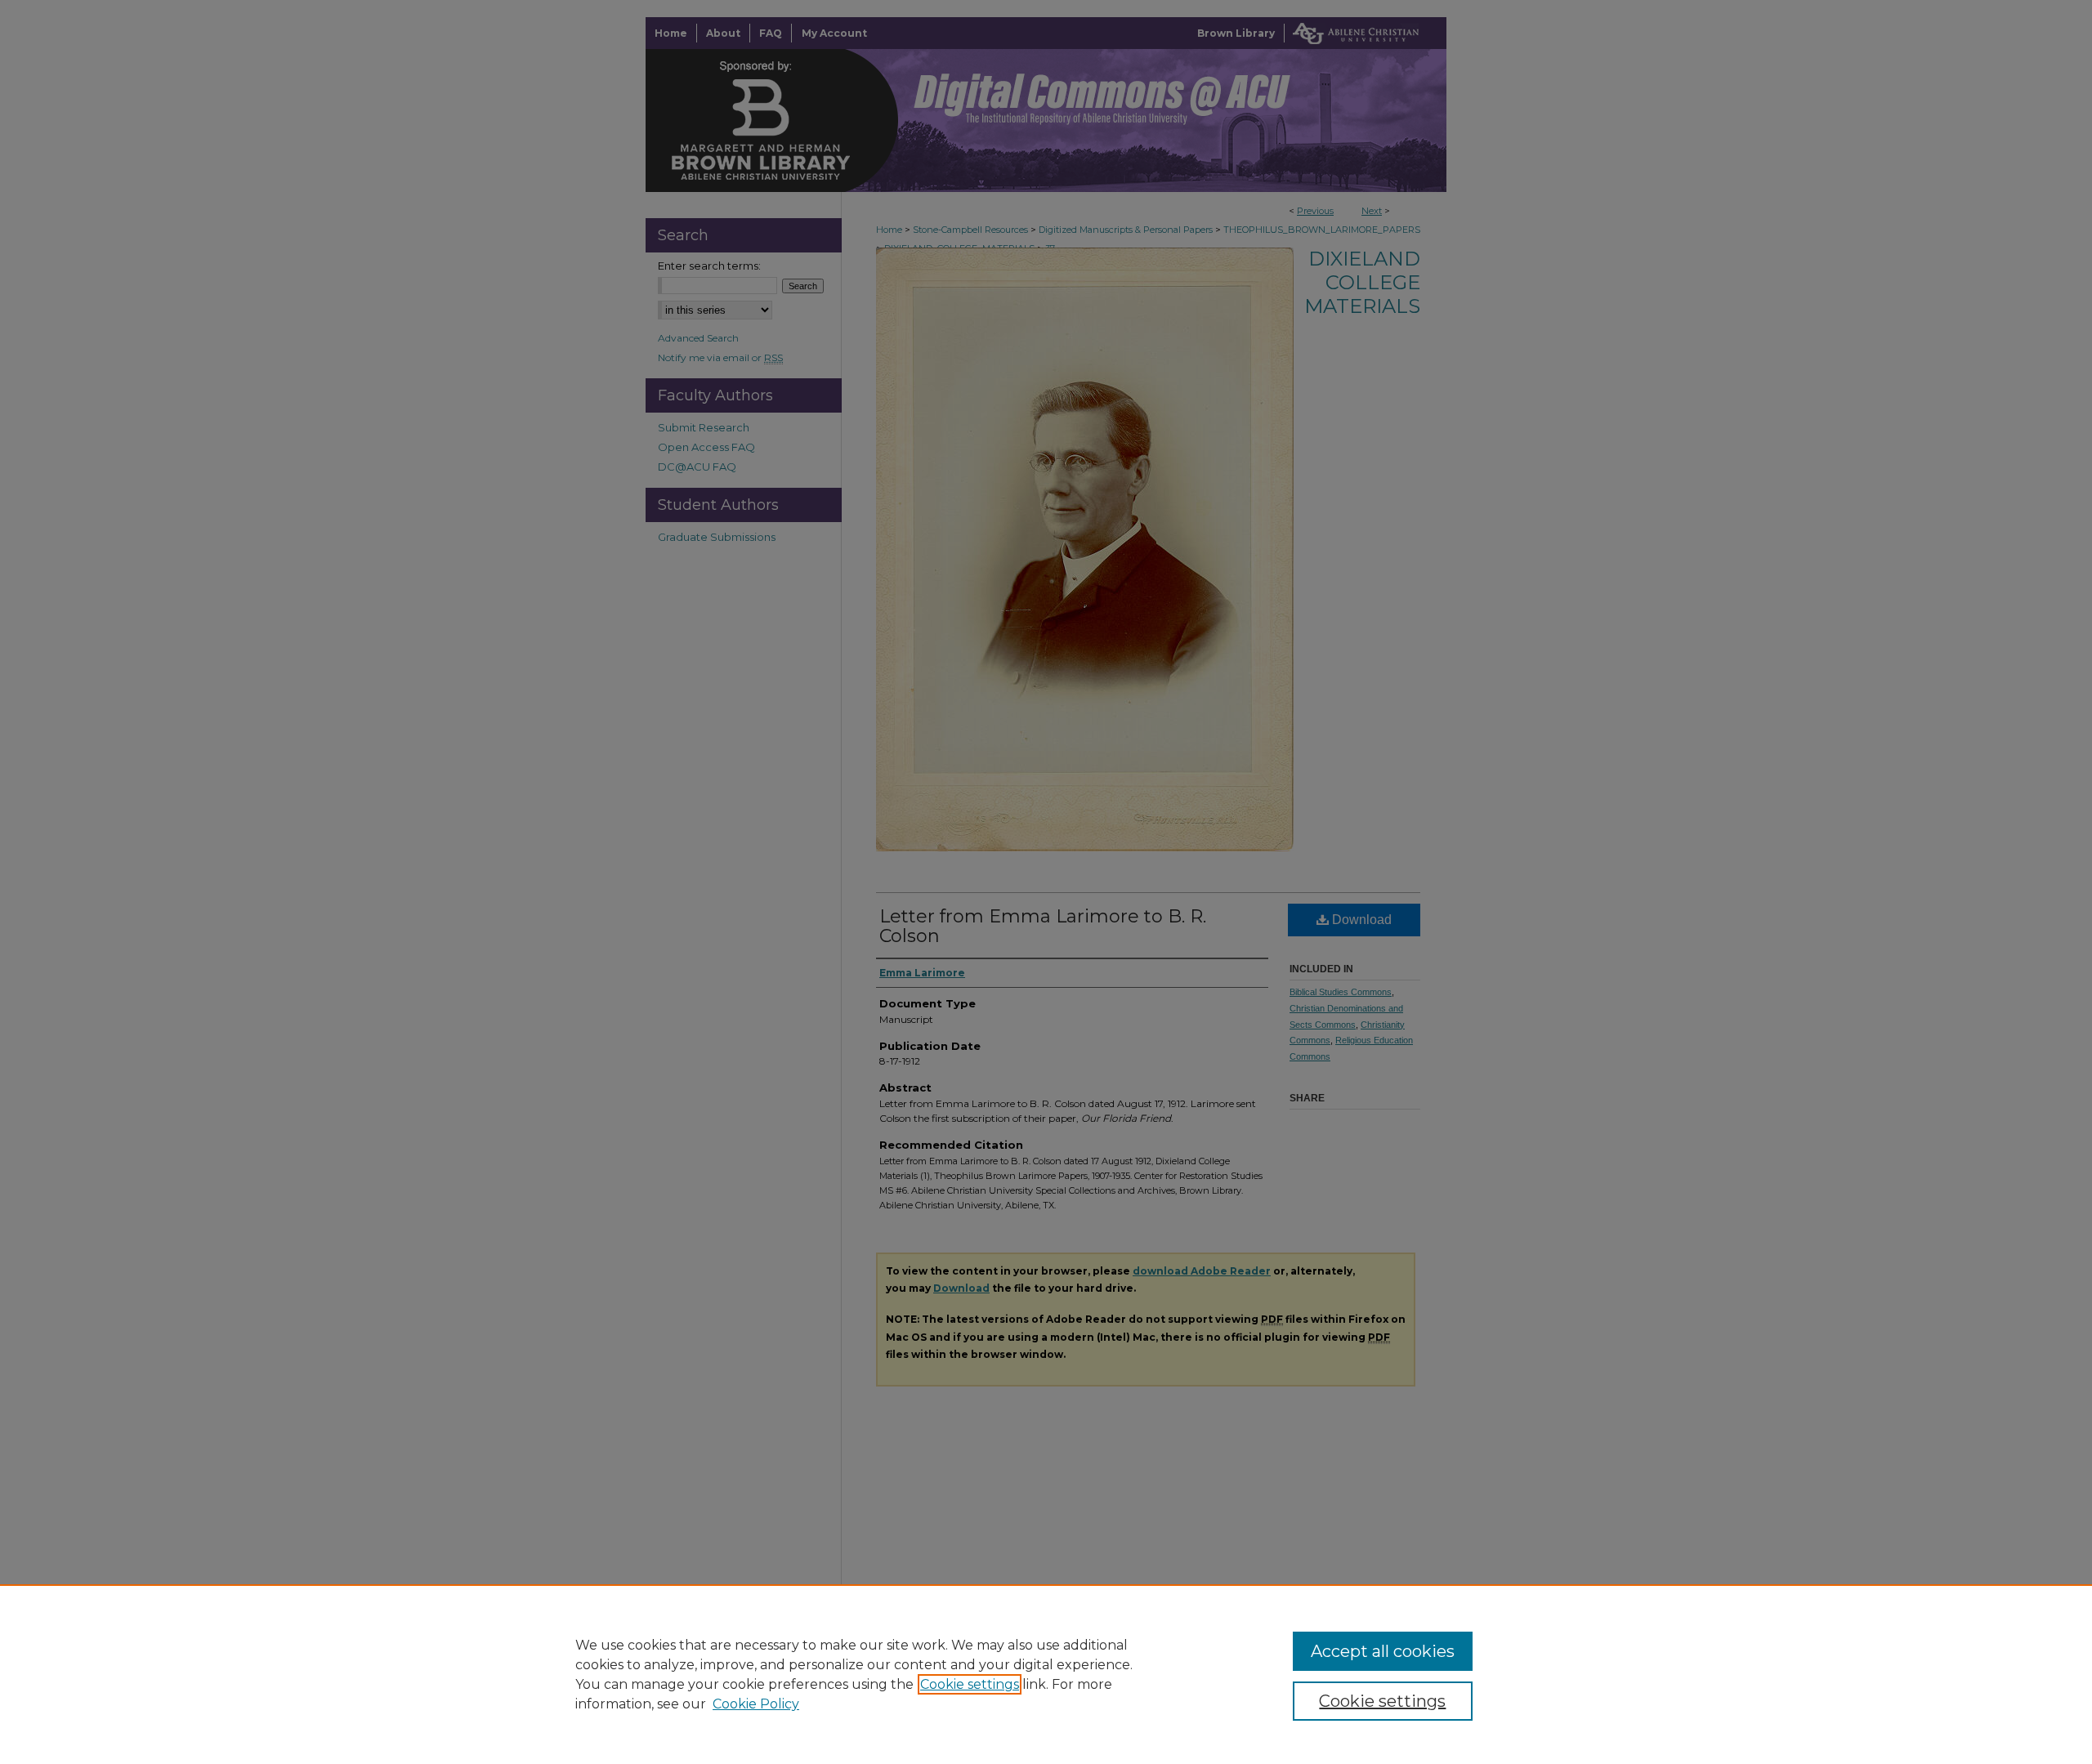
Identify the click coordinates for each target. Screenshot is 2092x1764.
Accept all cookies (1383, 1651)
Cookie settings (970, 1684)
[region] (1046, 1674)
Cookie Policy (756, 1704)
